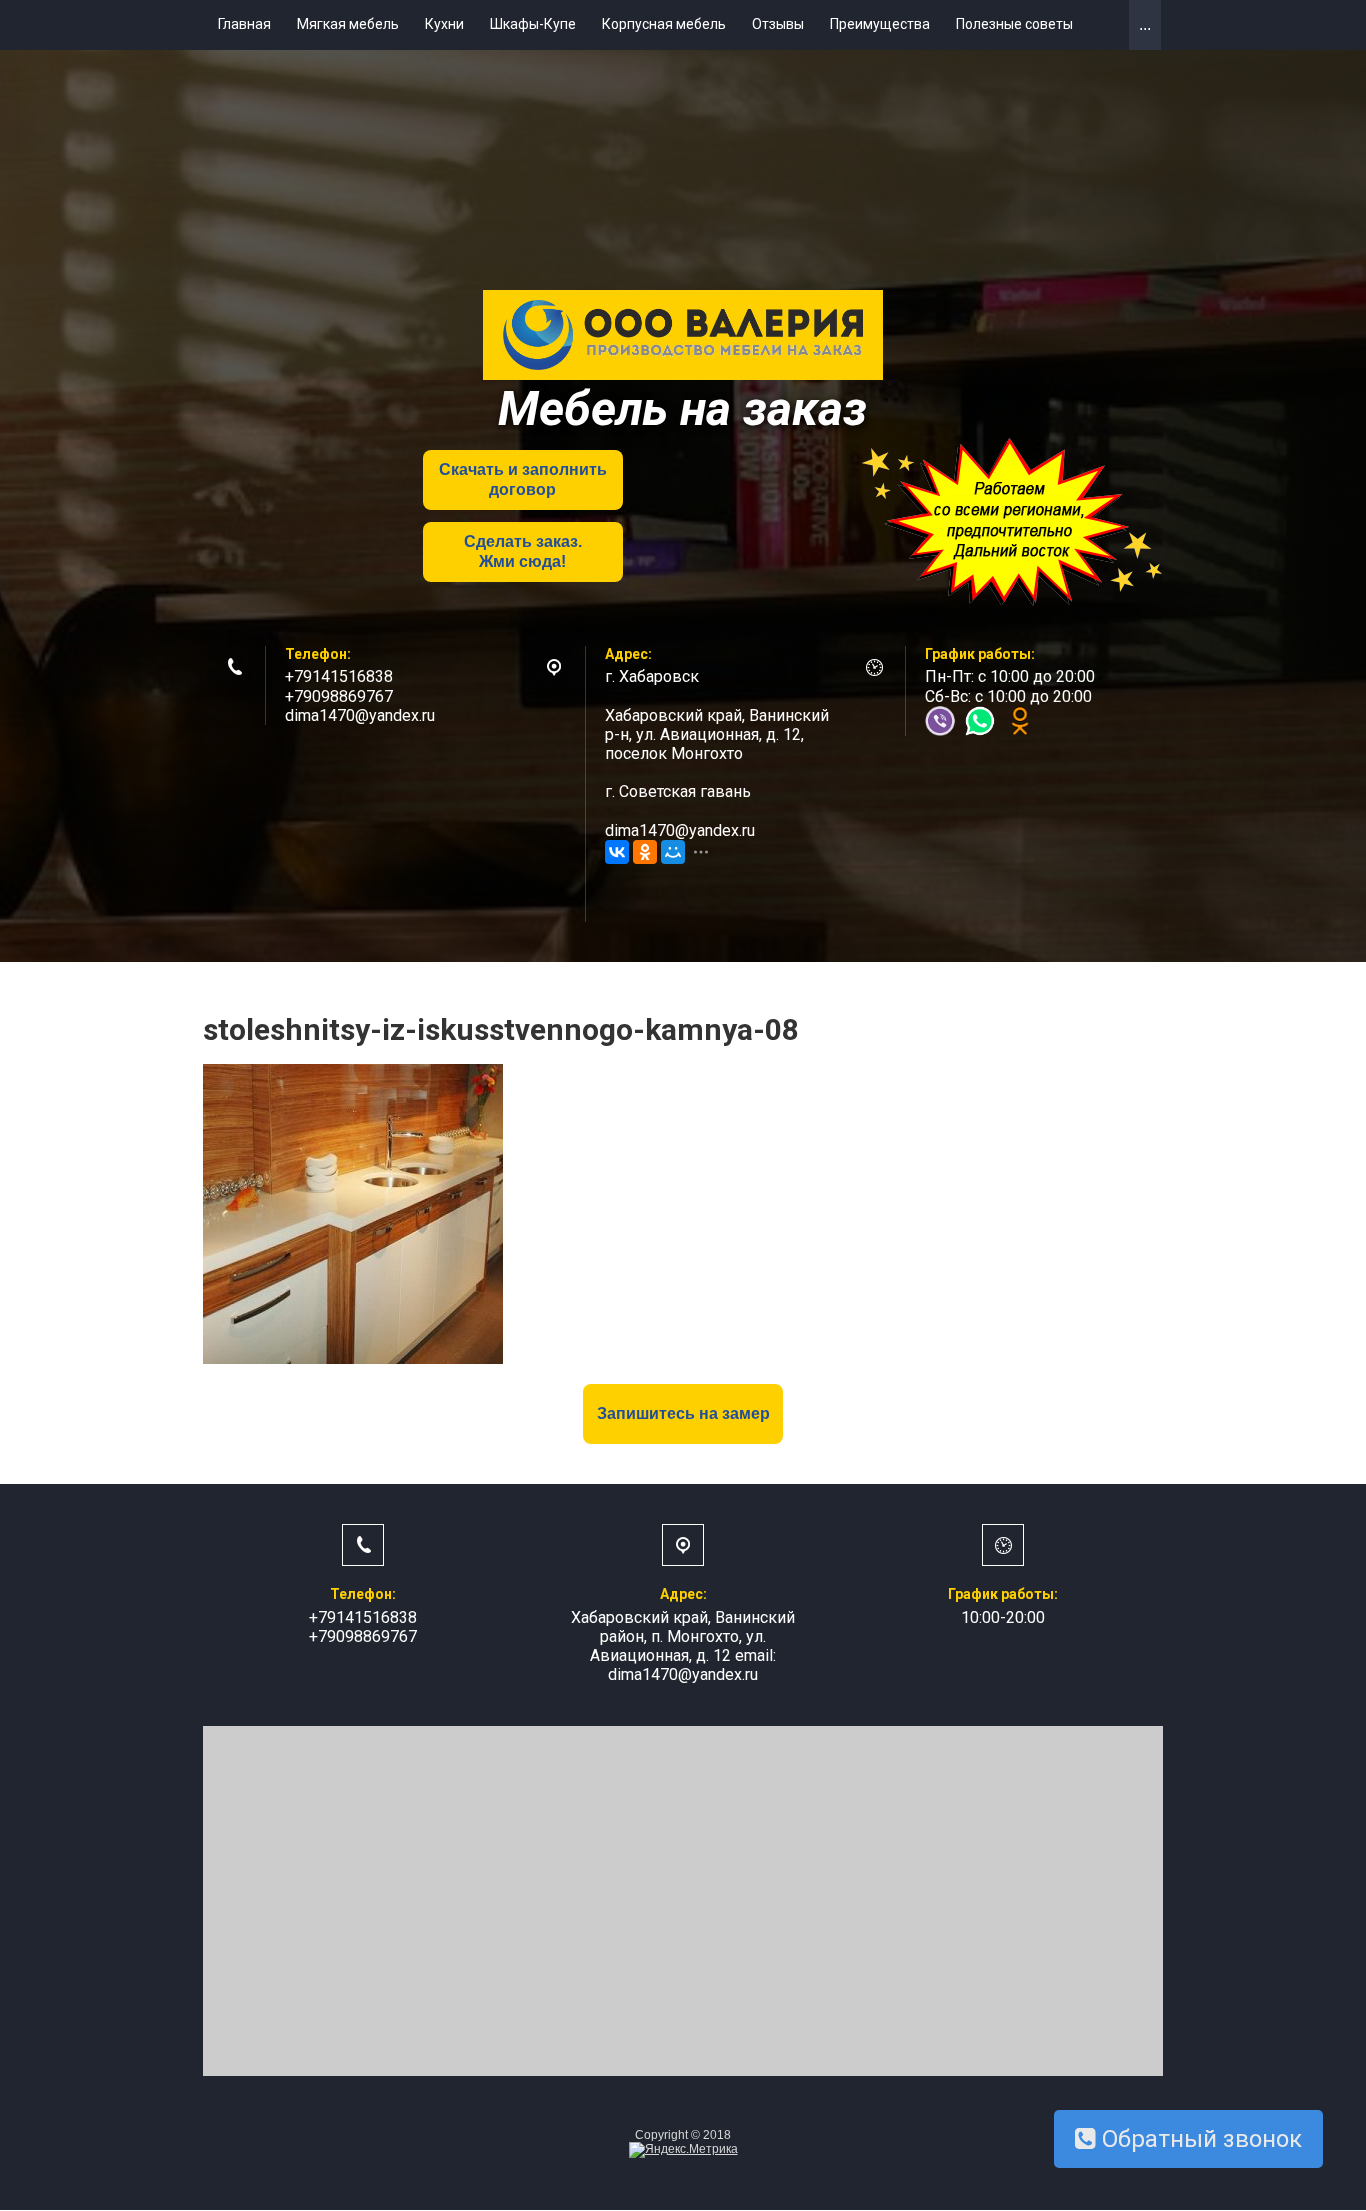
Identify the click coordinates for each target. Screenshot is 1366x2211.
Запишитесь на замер (683, 1413)
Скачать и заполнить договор (523, 479)
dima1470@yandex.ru (360, 715)
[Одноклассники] (645, 852)
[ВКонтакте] (617, 852)
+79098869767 (339, 696)
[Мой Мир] (673, 852)
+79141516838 (339, 676)
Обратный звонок (1199, 2139)
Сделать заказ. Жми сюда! (523, 551)
